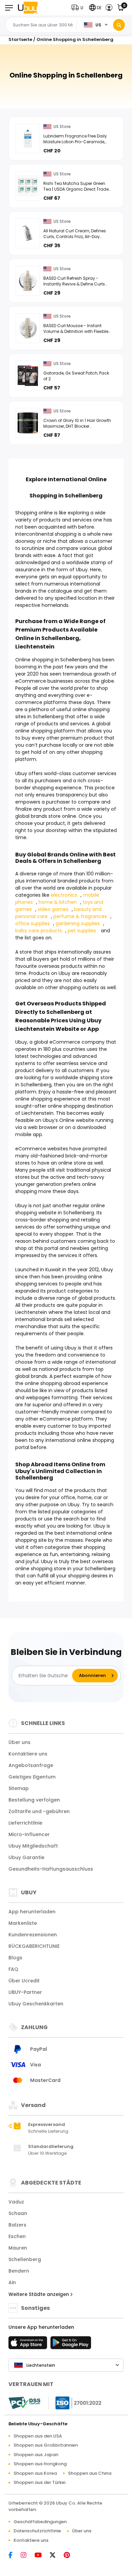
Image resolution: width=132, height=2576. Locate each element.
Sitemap (19, 1788)
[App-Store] (29, 2345)
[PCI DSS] (24, 2403)
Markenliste (23, 1923)
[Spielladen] (71, 2345)
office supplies (32, 923)
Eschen (17, 2236)
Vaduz (16, 2202)
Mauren (18, 2248)
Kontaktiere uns (28, 1754)
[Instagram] (27, 2556)
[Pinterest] (70, 2556)
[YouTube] (41, 2556)
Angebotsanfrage (31, 1765)
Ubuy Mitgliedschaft (33, 1846)
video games (53, 909)
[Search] (119, 25)
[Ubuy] (28, 8)
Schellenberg (25, 2259)
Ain (12, 2282)
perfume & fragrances (80, 916)
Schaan (18, 2213)
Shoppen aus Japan (36, 2455)
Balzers (17, 2225)
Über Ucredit (24, 1981)
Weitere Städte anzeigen (39, 2294)
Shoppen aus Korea (35, 2473)
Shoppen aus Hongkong (40, 2464)
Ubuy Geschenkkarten (36, 2004)
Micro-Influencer (29, 1834)
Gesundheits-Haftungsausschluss (51, 1869)
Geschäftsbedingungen (40, 2522)
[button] (79, 8)
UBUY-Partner (25, 1992)
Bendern (19, 2271)
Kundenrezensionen (33, 1935)
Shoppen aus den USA (38, 2436)
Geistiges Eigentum (32, 1777)
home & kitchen (58, 902)
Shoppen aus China (90, 2473)
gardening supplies (78, 923)
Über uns (19, 1742)
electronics (64, 895)
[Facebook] (14, 2556)
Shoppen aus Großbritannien (46, 2445)
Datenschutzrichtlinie (37, 2531)
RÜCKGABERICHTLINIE (34, 1946)
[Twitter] (56, 2556)
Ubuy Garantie (26, 1857)
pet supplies (82, 931)
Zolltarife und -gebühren (39, 1811)
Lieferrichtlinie (25, 1823)
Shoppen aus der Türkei (39, 2482)
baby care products (39, 931)
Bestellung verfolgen (34, 1800)
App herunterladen (32, 1912)
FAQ (13, 1969)
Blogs (15, 1958)
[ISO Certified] (75, 2402)
